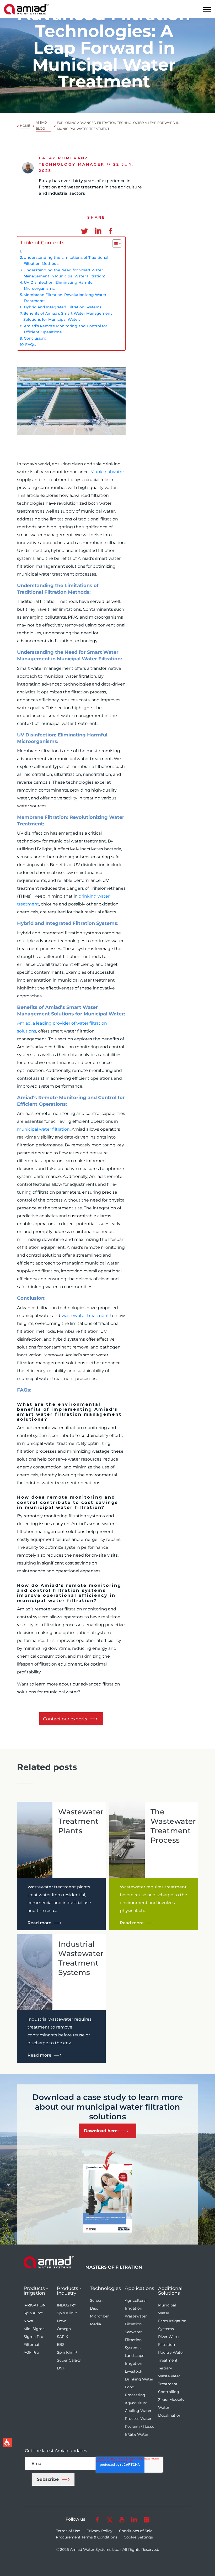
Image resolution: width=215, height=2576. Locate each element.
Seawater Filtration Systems (133, 2340)
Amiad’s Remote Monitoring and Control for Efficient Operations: (66, 329)
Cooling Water (138, 2411)
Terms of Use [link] (68, 2531)
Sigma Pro (33, 2337)
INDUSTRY (67, 2305)
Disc (94, 2308)
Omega (64, 2329)
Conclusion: (35, 338)
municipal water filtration (43, 1129)
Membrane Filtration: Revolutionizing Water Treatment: (65, 298)
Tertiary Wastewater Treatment (169, 2376)
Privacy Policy (100, 2531)
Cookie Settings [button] (138, 2537)
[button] (207, 9)
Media (95, 2324)
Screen (96, 2300)
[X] (109, 2519)
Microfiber (99, 2316)
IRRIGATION (35, 2305)
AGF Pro (31, 2352)
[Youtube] (122, 2519)
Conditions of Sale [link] (136, 2531)
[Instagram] (146, 2519)
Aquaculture (136, 2403)
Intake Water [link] (137, 2434)
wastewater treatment (85, 1316)
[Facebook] (110, 228)
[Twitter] (83, 228)
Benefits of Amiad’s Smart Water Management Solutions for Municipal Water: (68, 316)
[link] (26, 9)
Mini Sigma (34, 2329)
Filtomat (32, 2345)
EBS (61, 2345)
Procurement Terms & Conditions (87, 2537)
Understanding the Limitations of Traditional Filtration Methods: (66, 260)
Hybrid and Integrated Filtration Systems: (63, 307)
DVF (61, 2368)
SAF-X (62, 2337)
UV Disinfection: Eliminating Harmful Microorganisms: (59, 285)
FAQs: (31, 345)
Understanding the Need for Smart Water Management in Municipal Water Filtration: (64, 273)
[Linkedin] (96, 228)
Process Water (138, 2419)
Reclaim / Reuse (139, 2426)
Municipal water (107, 472)
